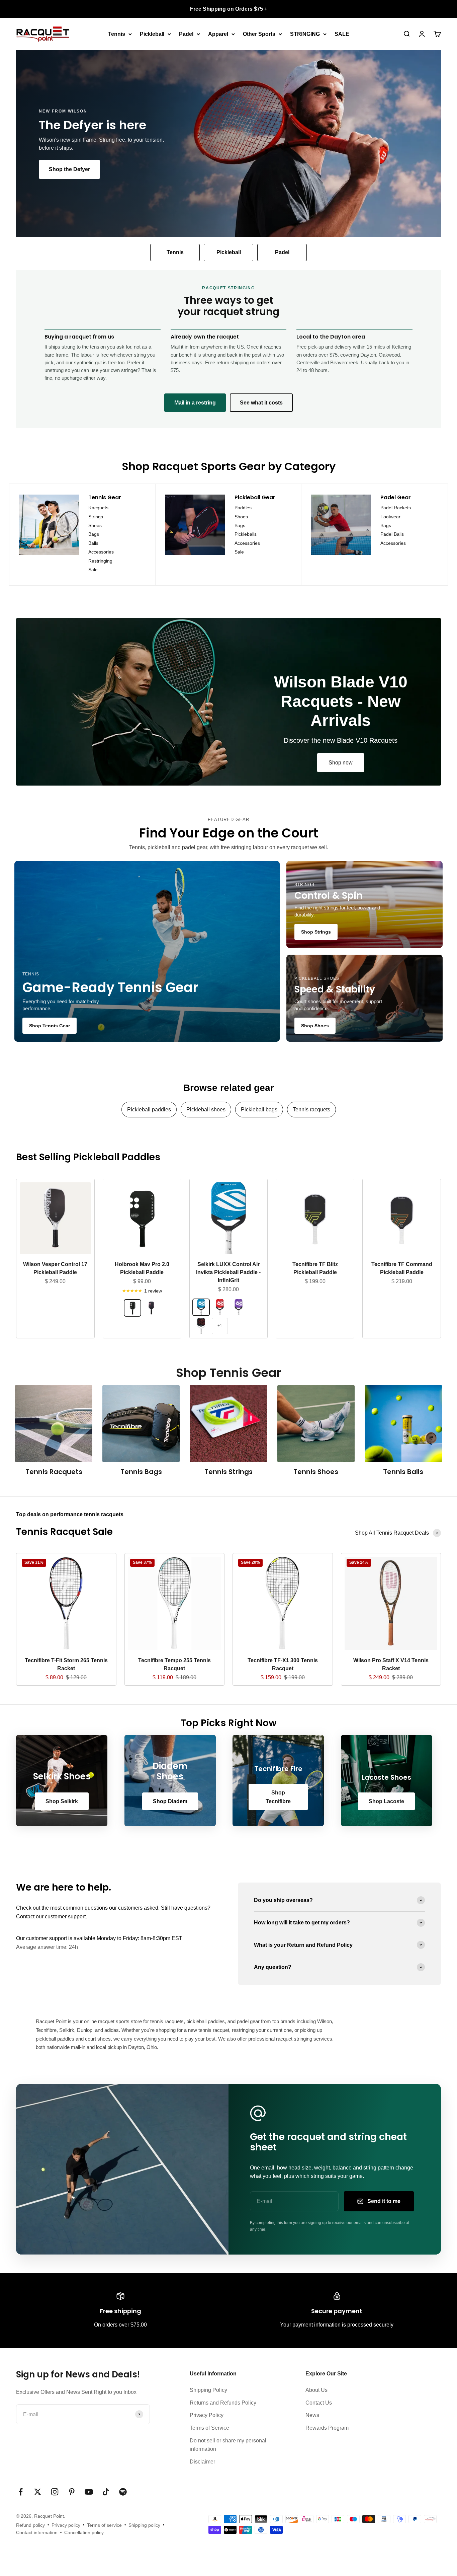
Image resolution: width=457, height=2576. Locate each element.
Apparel (218, 34)
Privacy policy (66, 2525)
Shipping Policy (208, 2390)
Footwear (390, 517)
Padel (186, 34)
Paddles (243, 508)
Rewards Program (327, 2428)
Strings (96, 517)
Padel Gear (396, 497)
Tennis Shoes (316, 1472)
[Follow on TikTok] (106, 2492)
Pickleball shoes (206, 1110)
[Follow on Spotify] (123, 2492)
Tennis (117, 34)
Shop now (341, 763)
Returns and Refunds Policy (223, 2403)
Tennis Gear (105, 497)
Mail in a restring (195, 403)
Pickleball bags (259, 1110)
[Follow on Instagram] (55, 2492)
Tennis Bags (141, 1472)
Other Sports (259, 34)
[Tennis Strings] (228, 1424)
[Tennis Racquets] (54, 1424)
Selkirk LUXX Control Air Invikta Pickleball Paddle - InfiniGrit (228, 1272)
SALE (342, 34)
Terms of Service (209, 2428)
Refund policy (30, 2525)
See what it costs (261, 403)
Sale (93, 570)
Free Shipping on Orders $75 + (229, 9)
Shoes (95, 525)
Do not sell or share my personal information (228, 2445)
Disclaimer (202, 2462)
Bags (94, 534)
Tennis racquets (311, 1110)
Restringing (100, 561)
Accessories (101, 552)
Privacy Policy (207, 2415)
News (312, 2415)
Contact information (37, 2532)
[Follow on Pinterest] (72, 2492)
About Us (316, 2390)
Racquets (98, 508)
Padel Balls (392, 534)
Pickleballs (246, 534)
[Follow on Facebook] (21, 2492)
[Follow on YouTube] (89, 2492)
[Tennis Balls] (403, 1424)
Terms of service (104, 2525)
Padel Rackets (396, 508)
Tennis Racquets (54, 1472)
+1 (220, 1326)
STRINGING (305, 34)
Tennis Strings (229, 1472)
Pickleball (152, 34)
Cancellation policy (84, 2532)
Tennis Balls (403, 1472)
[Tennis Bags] (141, 1424)
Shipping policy (144, 2525)
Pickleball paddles (149, 1110)
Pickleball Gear (255, 497)
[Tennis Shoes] (316, 1424)
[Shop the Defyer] (229, 143)
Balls (93, 543)
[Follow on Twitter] (38, 2492)
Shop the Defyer (69, 169)
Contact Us (319, 2403)
